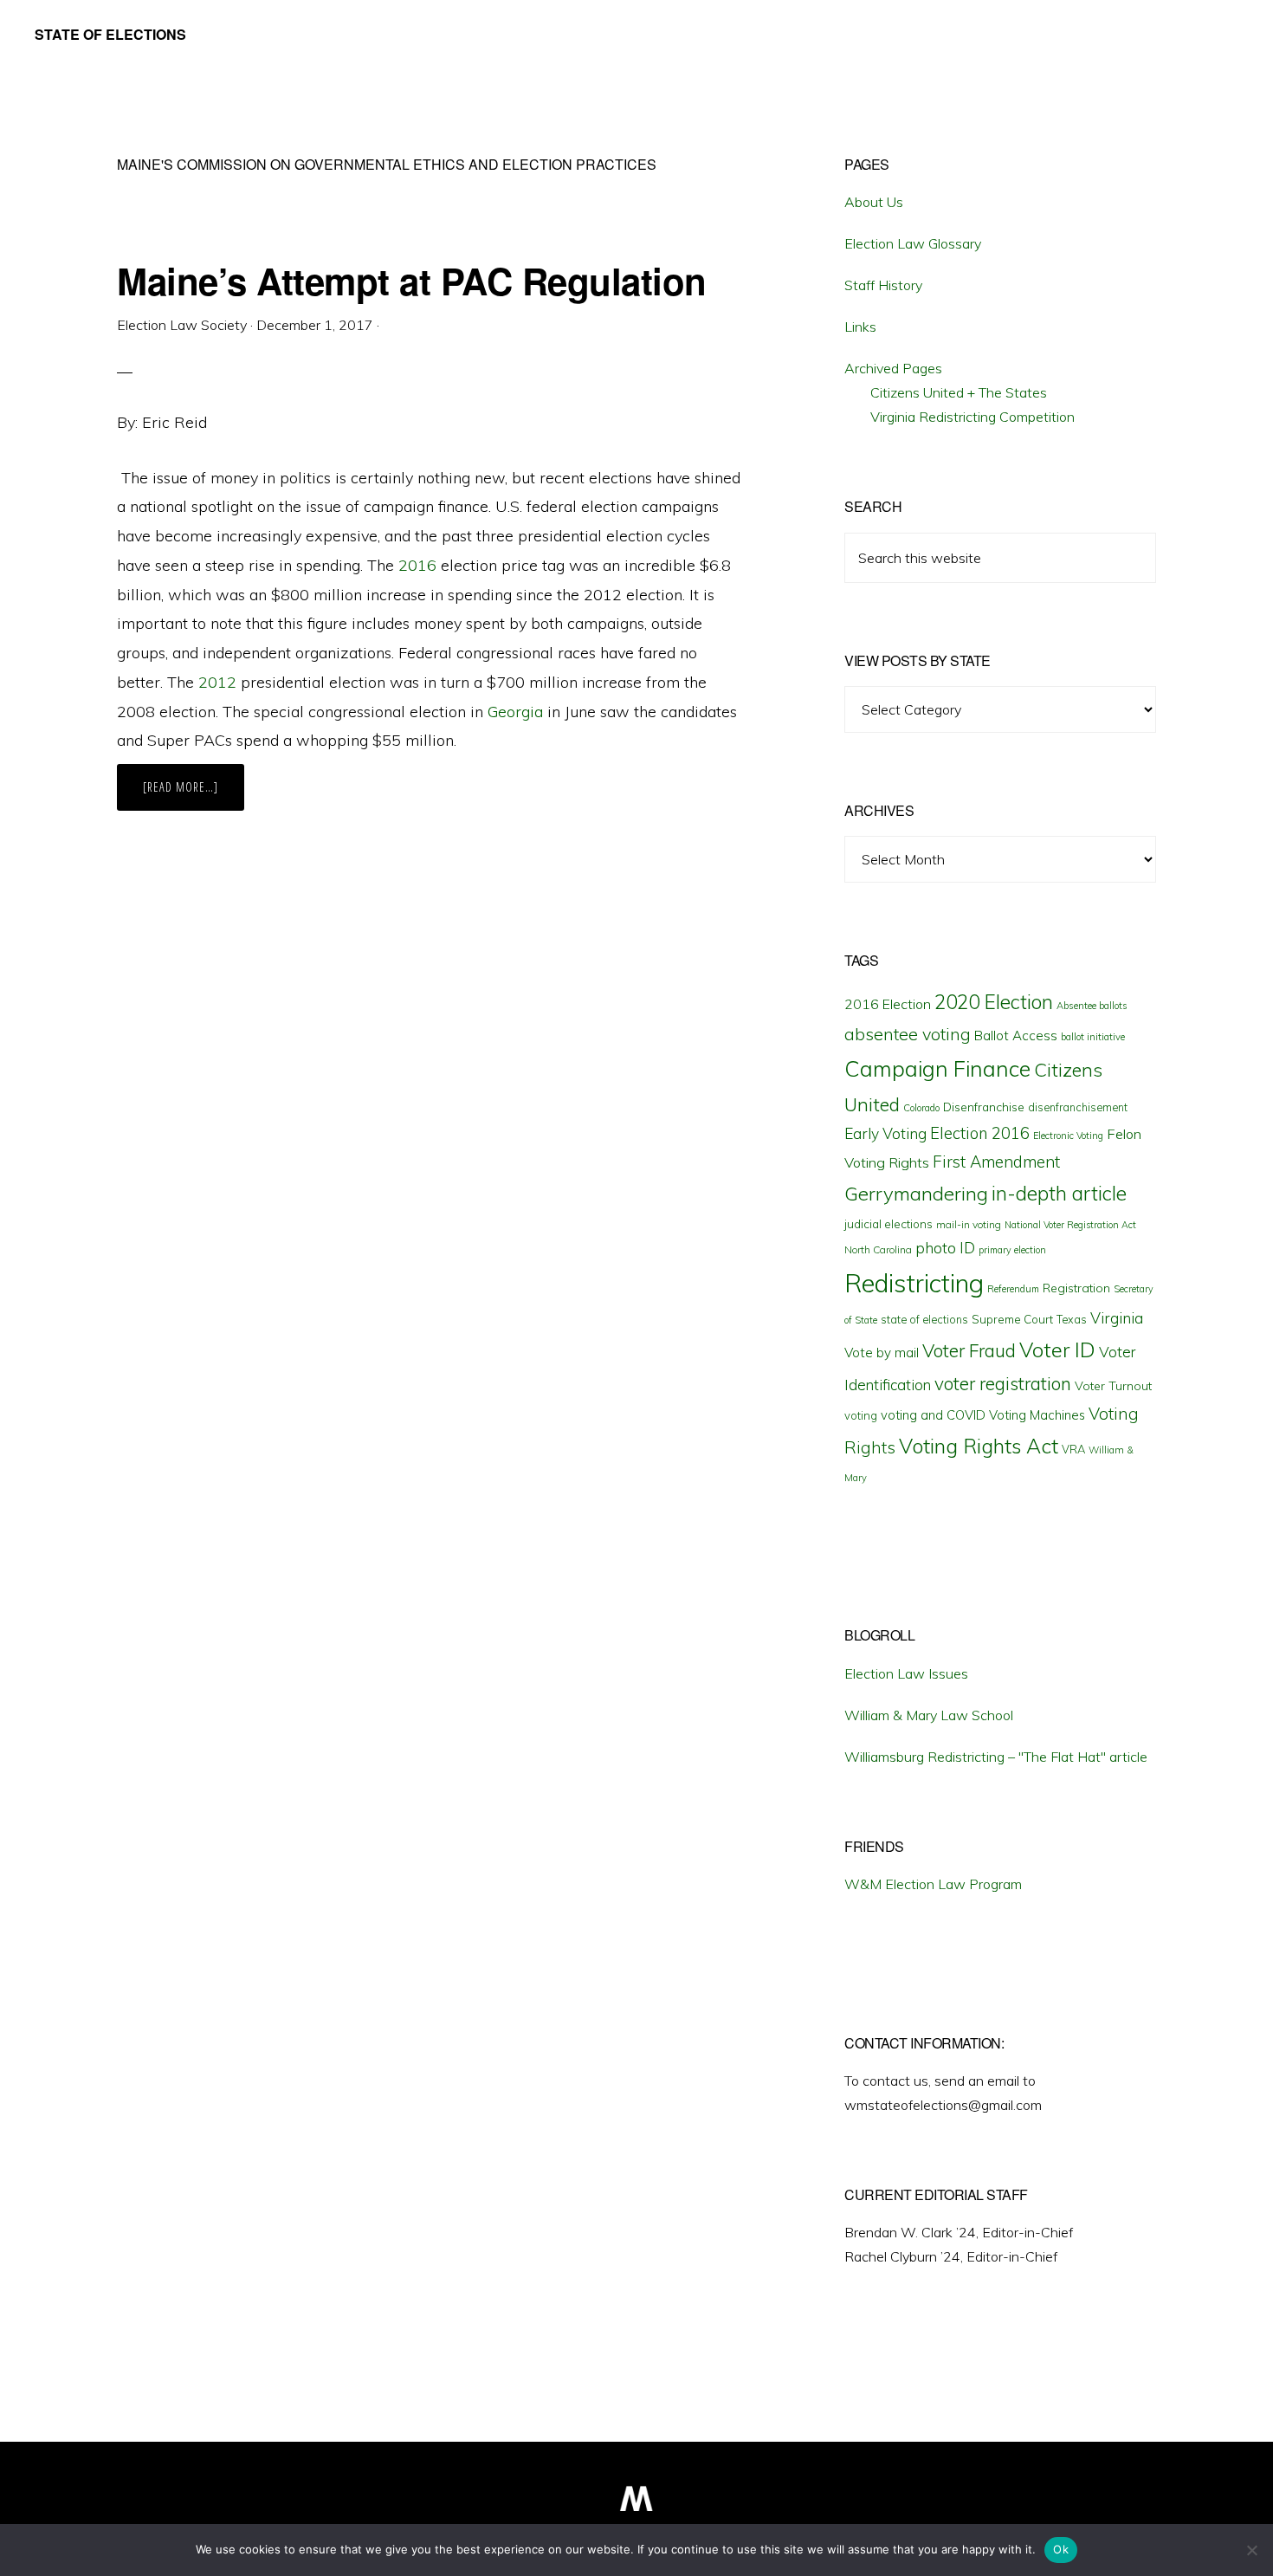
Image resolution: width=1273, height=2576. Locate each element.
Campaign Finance (937, 1068)
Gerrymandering (916, 1194)
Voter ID (1057, 1349)
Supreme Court (1012, 1319)
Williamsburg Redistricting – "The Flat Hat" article (996, 1757)
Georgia (515, 712)
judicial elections (889, 1224)
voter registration (1003, 1383)
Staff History (883, 285)
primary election (1012, 1250)
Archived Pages (893, 368)
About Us (874, 202)
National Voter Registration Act (1070, 1225)
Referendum (1013, 1289)
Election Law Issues (906, 1673)
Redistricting (914, 1283)
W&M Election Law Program (933, 1884)
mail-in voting (969, 1224)
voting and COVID (933, 1415)
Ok (1061, 2549)
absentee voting (908, 1034)
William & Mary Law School (929, 1715)
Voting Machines (1037, 1415)
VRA (1073, 1449)
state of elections (924, 1319)
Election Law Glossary (913, 243)
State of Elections (110, 34)
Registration (1076, 1288)
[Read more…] (194, 794)
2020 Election (994, 1002)
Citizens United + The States (959, 392)
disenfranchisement (1078, 1107)
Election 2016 (980, 1133)
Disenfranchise (984, 1107)
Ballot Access (1016, 1036)
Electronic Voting (1068, 1136)
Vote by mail (882, 1353)
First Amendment (996, 1162)
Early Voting (885, 1133)
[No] (1251, 2550)
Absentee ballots (1092, 1006)
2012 (217, 682)
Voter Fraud (969, 1350)
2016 (417, 565)
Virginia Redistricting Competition (973, 417)
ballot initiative (1093, 1037)
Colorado (921, 1108)
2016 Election (888, 1004)
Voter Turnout (1113, 1386)
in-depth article (1059, 1193)
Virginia (1117, 1318)
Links (860, 327)
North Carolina (878, 1249)
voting (861, 1415)
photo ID (945, 1248)
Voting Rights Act (979, 1446)
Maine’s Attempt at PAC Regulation (417, 281)
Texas (1072, 1319)
